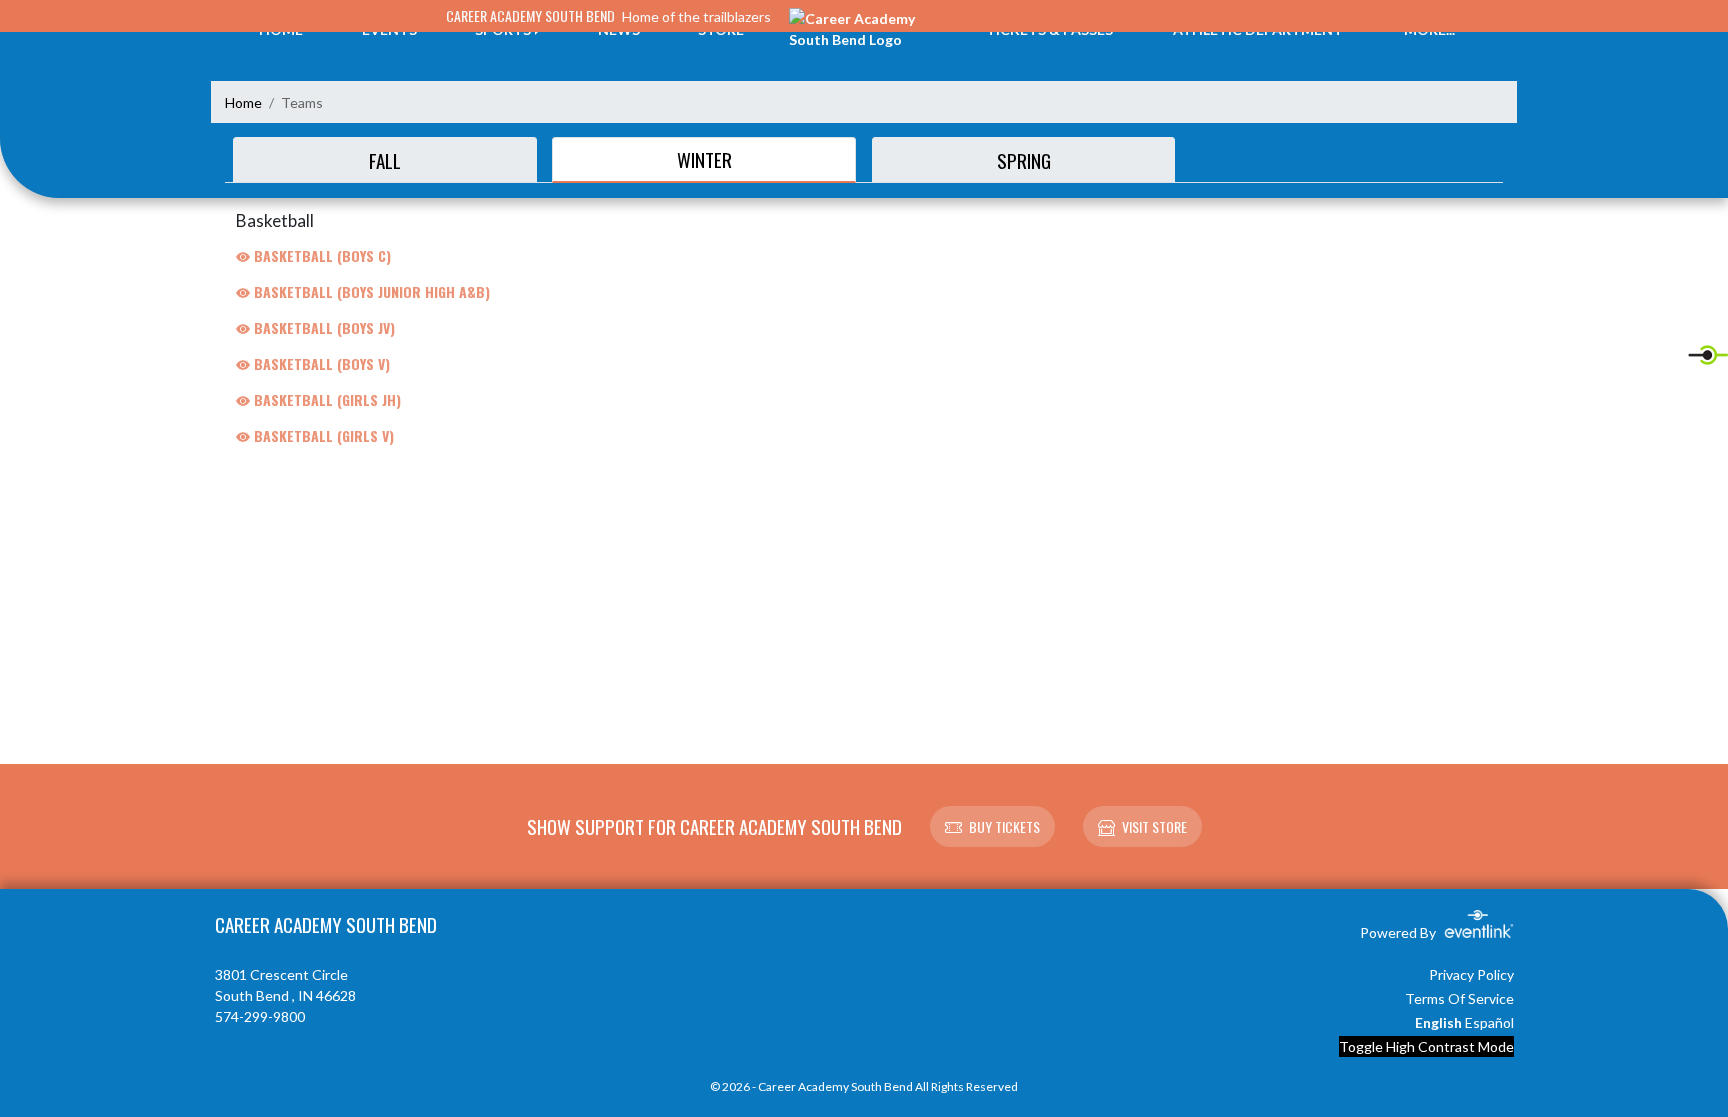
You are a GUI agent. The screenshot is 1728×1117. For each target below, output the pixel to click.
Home (243, 102)
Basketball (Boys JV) (322, 327)
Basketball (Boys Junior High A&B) (370, 291)
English (1438, 1022)
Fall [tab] (385, 160)
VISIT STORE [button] (1154, 826)
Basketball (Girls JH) (325, 399)
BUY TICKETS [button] (1004, 826)
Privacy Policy (1471, 974)
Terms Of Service (1459, 998)
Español (1489, 1022)
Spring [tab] (1024, 160)
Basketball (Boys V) (320, 363)
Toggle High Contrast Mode (1426, 1046)
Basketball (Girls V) (322, 435)
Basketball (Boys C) (320, 255)
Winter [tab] (704, 159)
